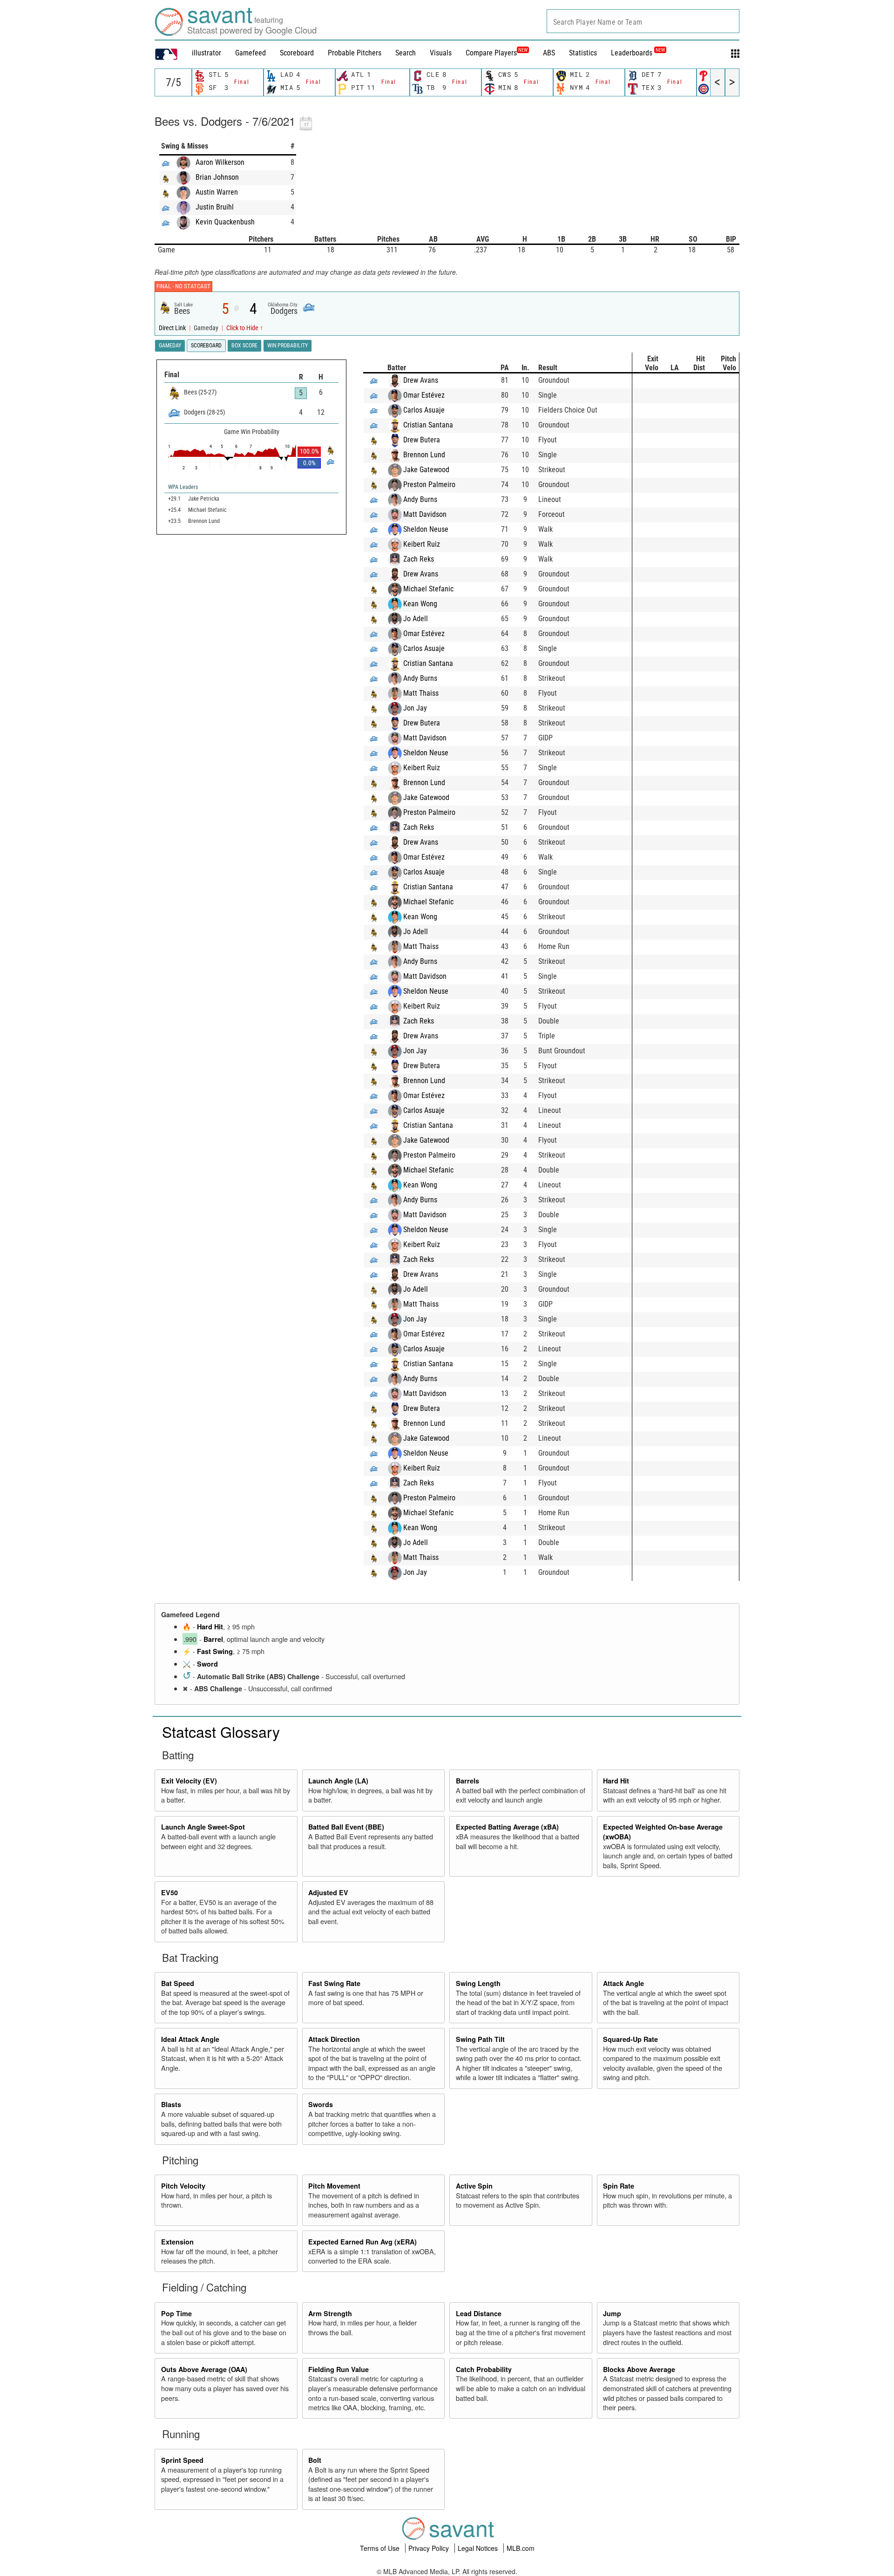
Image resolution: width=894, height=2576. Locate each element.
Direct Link (173, 328)
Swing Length (478, 1983)
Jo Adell (416, 619)
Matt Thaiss (421, 693)
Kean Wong (420, 604)
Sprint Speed (182, 2460)
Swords (321, 2104)
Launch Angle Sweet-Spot (203, 1827)
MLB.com (521, 2548)
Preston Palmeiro (429, 485)
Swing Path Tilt (480, 2039)
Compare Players (491, 53)
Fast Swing (215, 1651)
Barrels (467, 1781)
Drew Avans (421, 380)
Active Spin (474, 2186)
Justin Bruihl (215, 207)
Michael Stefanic (428, 589)
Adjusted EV (328, 1892)
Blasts (171, 2104)
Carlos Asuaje (424, 410)
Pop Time (176, 2313)
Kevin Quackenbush (225, 222)
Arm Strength (330, 2313)
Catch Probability (484, 2369)
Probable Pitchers (355, 53)
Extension (177, 2242)
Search (406, 53)
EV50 (169, 1892)
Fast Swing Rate (334, 1983)
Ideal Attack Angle (190, 2039)
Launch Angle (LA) (338, 1781)
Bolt (315, 2460)
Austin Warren (217, 192)
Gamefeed (251, 53)
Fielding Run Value (339, 2369)
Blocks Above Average (639, 2369)
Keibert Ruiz (422, 544)
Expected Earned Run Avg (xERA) (362, 2242)
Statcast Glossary (221, 1731)
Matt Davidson (425, 514)
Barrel (213, 1639)
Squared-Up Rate (630, 2039)
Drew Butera (422, 440)
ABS (549, 53)
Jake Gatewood (426, 470)
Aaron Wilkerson (220, 162)
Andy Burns (420, 499)
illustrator (207, 53)
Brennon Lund (424, 455)
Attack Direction (334, 2039)
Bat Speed (178, 1983)
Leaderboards (638, 53)
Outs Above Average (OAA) (204, 2369)
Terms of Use (381, 2548)
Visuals (441, 53)
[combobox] (643, 21)
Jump (612, 2313)
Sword (207, 1664)
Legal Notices (479, 2548)
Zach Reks (419, 559)
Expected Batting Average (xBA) (507, 1827)
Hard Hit (210, 1627)
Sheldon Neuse (426, 529)
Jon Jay (415, 708)
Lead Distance (479, 2313)
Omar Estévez (424, 395)
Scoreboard (297, 53)
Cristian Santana (428, 425)
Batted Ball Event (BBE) (346, 1827)
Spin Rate (619, 2186)
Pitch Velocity (183, 2186)
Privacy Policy (430, 2548)
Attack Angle (623, 1983)
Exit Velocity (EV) (189, 1781)
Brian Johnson (217, 177)
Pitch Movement (334, 2186)
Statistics (583, 53)
